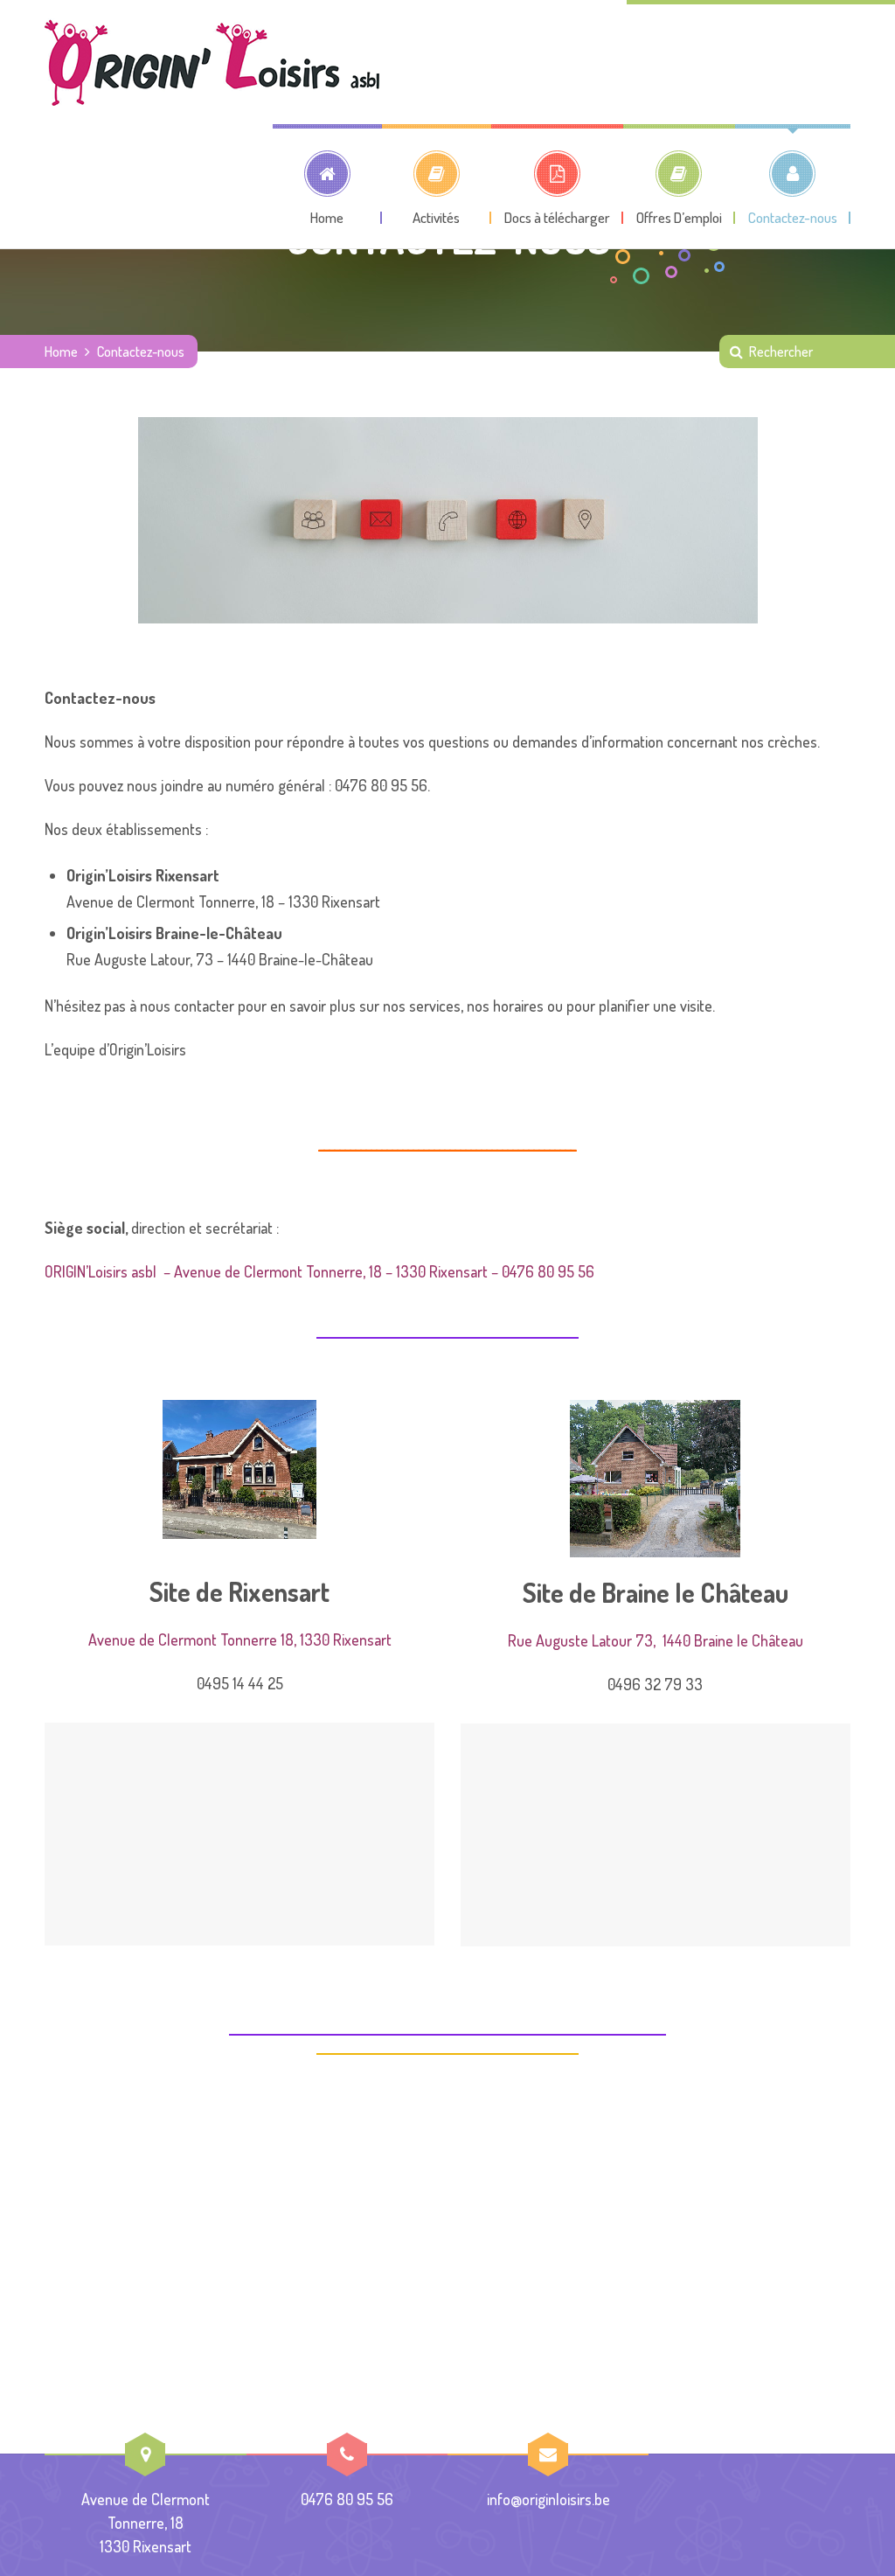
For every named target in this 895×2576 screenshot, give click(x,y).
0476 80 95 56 (347, 2499)
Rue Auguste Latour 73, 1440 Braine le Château (656, 1640)
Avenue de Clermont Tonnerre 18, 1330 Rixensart (240, 1640)
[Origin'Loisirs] (212, 62)
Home (61, 352)
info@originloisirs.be (548, 2499)
